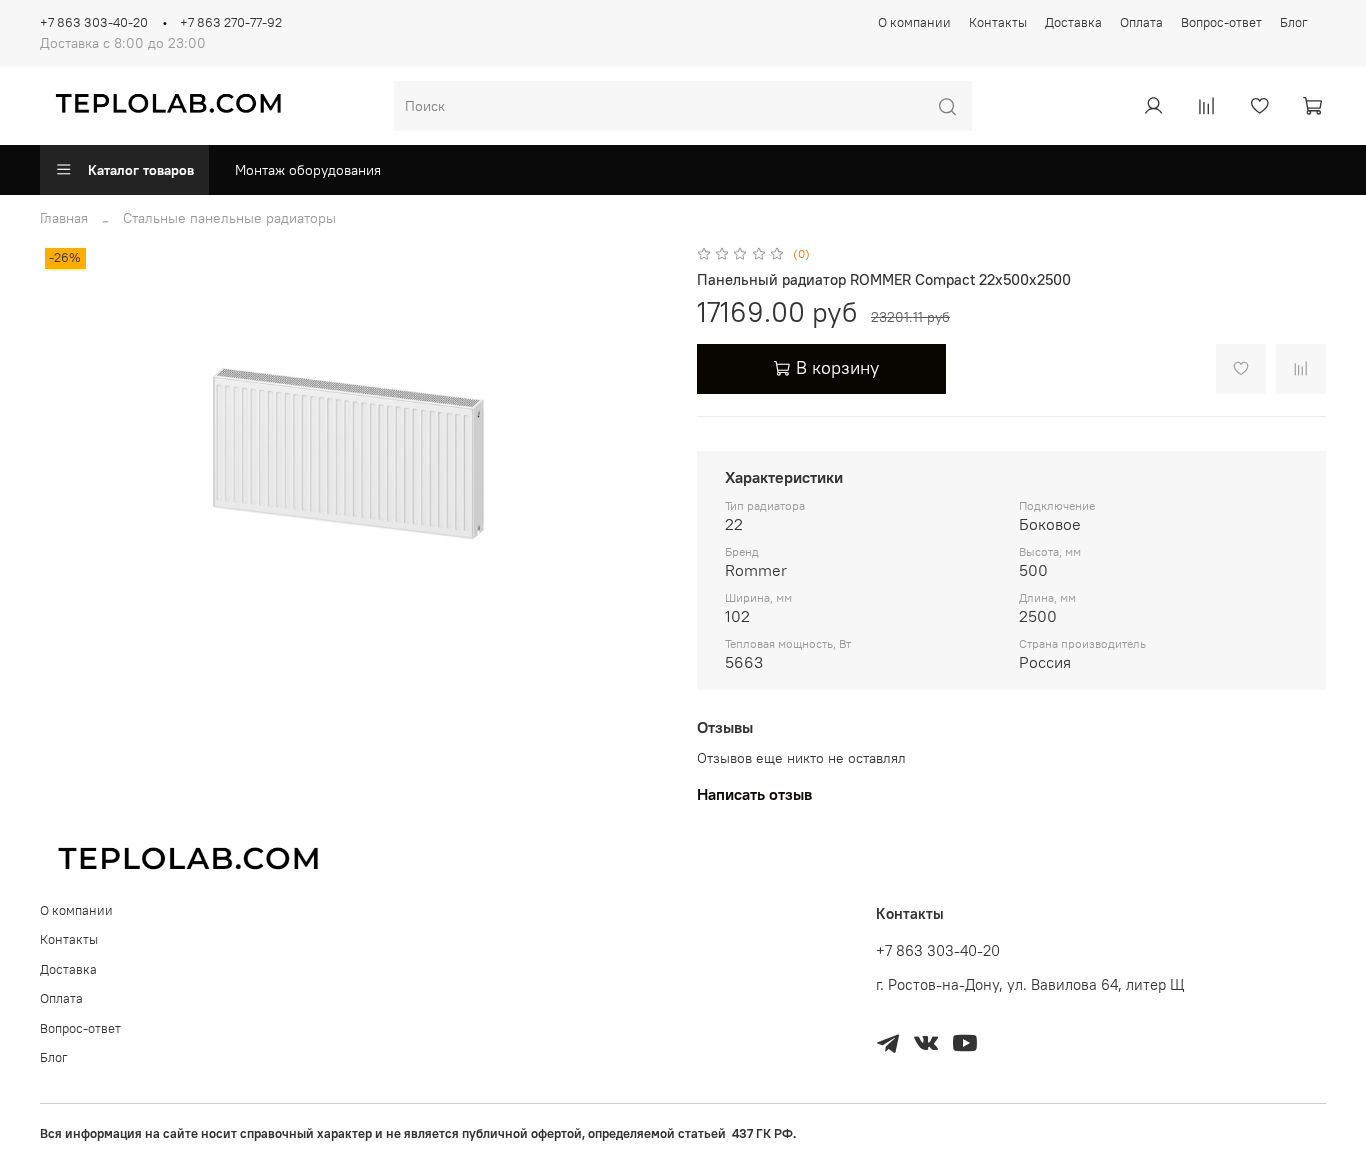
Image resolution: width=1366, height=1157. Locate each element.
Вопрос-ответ (1221, 22)
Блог (1294, 22)
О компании (914, 22)
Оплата (1141, 22)
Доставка (1073, 22)
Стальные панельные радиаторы (229, 218)
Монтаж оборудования (308, 170)
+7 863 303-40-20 (94, 22)
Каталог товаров (141, 170)
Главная (64, 218)
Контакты (998, 22)
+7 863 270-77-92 (231, 22)
